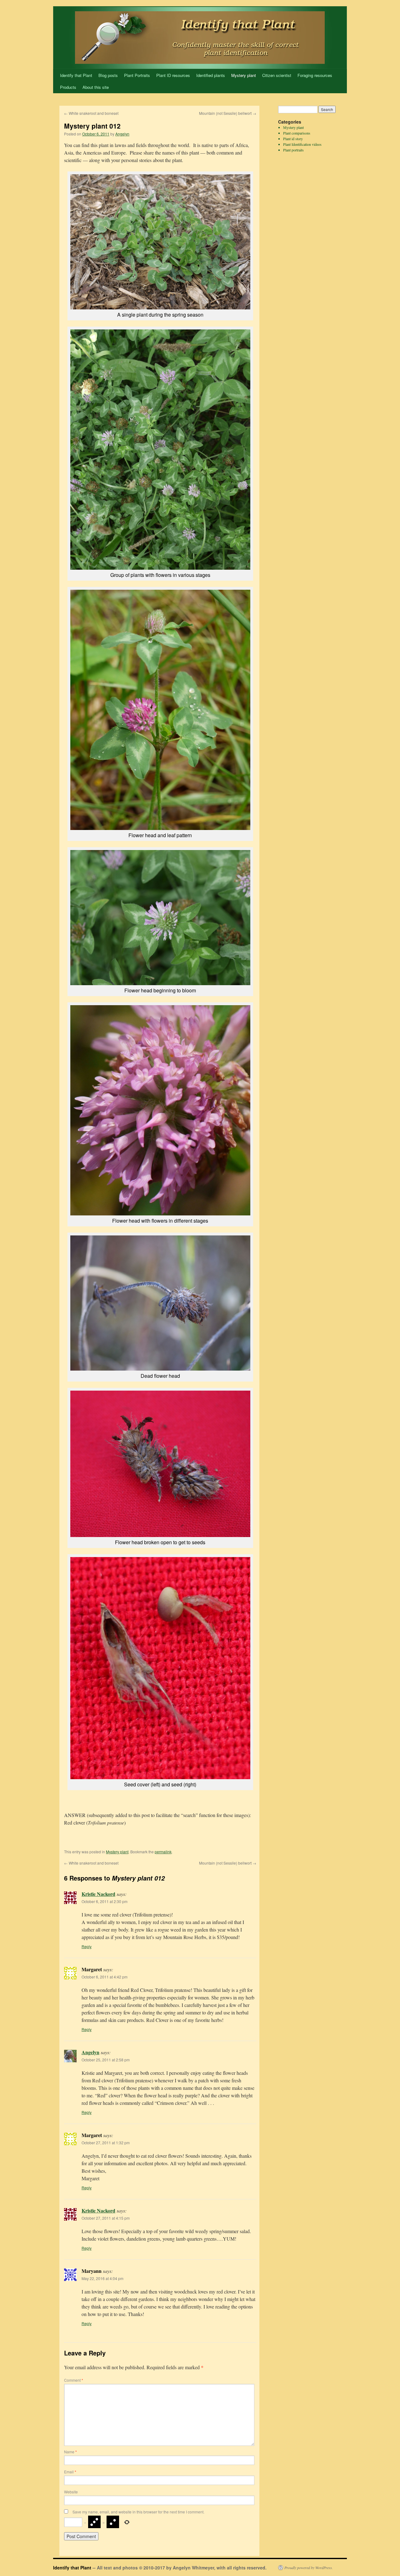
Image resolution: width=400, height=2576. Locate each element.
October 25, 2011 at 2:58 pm (106, 2060)
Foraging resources (315, 75)
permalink (163, 1852)
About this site (96, 87)
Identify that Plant (76, 75)
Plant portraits (293, 150)
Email (70, 2472)
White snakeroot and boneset (91, 113)
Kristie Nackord (98, 1894)
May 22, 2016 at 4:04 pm (102, 2278)
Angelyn (122, 134)
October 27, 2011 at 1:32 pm (106, 2143)
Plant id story (293, 139)
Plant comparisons (297, 133)
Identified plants (211, 75)
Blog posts (108, 75)
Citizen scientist (277, 75)
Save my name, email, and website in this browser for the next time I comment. (138, 2512)
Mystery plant (244, 75)
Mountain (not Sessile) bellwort (228, 113)
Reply (87, 1946)
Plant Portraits (137, 75)
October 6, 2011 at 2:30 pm (105, 1901)
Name (70, 2452)
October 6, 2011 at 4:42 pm (105, 1977)
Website (71, 2492)
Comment (74, 2380)
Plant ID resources (173, 75)
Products (68, 87)
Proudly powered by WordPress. (309, 2568)
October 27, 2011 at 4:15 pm (106, 2218)
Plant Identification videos (302, 144)
